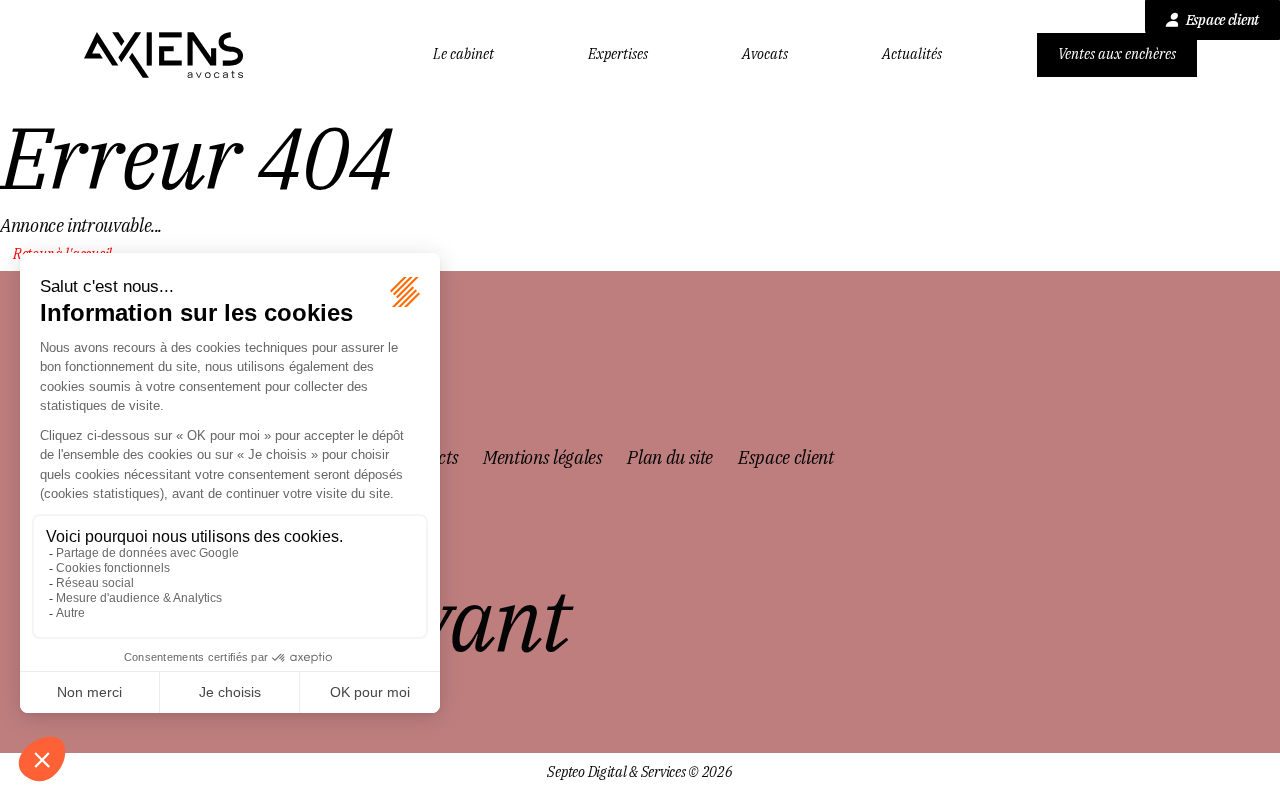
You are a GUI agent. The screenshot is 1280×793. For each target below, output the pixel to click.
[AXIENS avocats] (164, 55)
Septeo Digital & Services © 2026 (639, 772)
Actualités (912, 54)
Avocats (765, 54)
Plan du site (670, 457)
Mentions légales (542, 457)
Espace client (1222, 20)
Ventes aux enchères (1117, 54)
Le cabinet (463, 54)
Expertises (618, 54)
